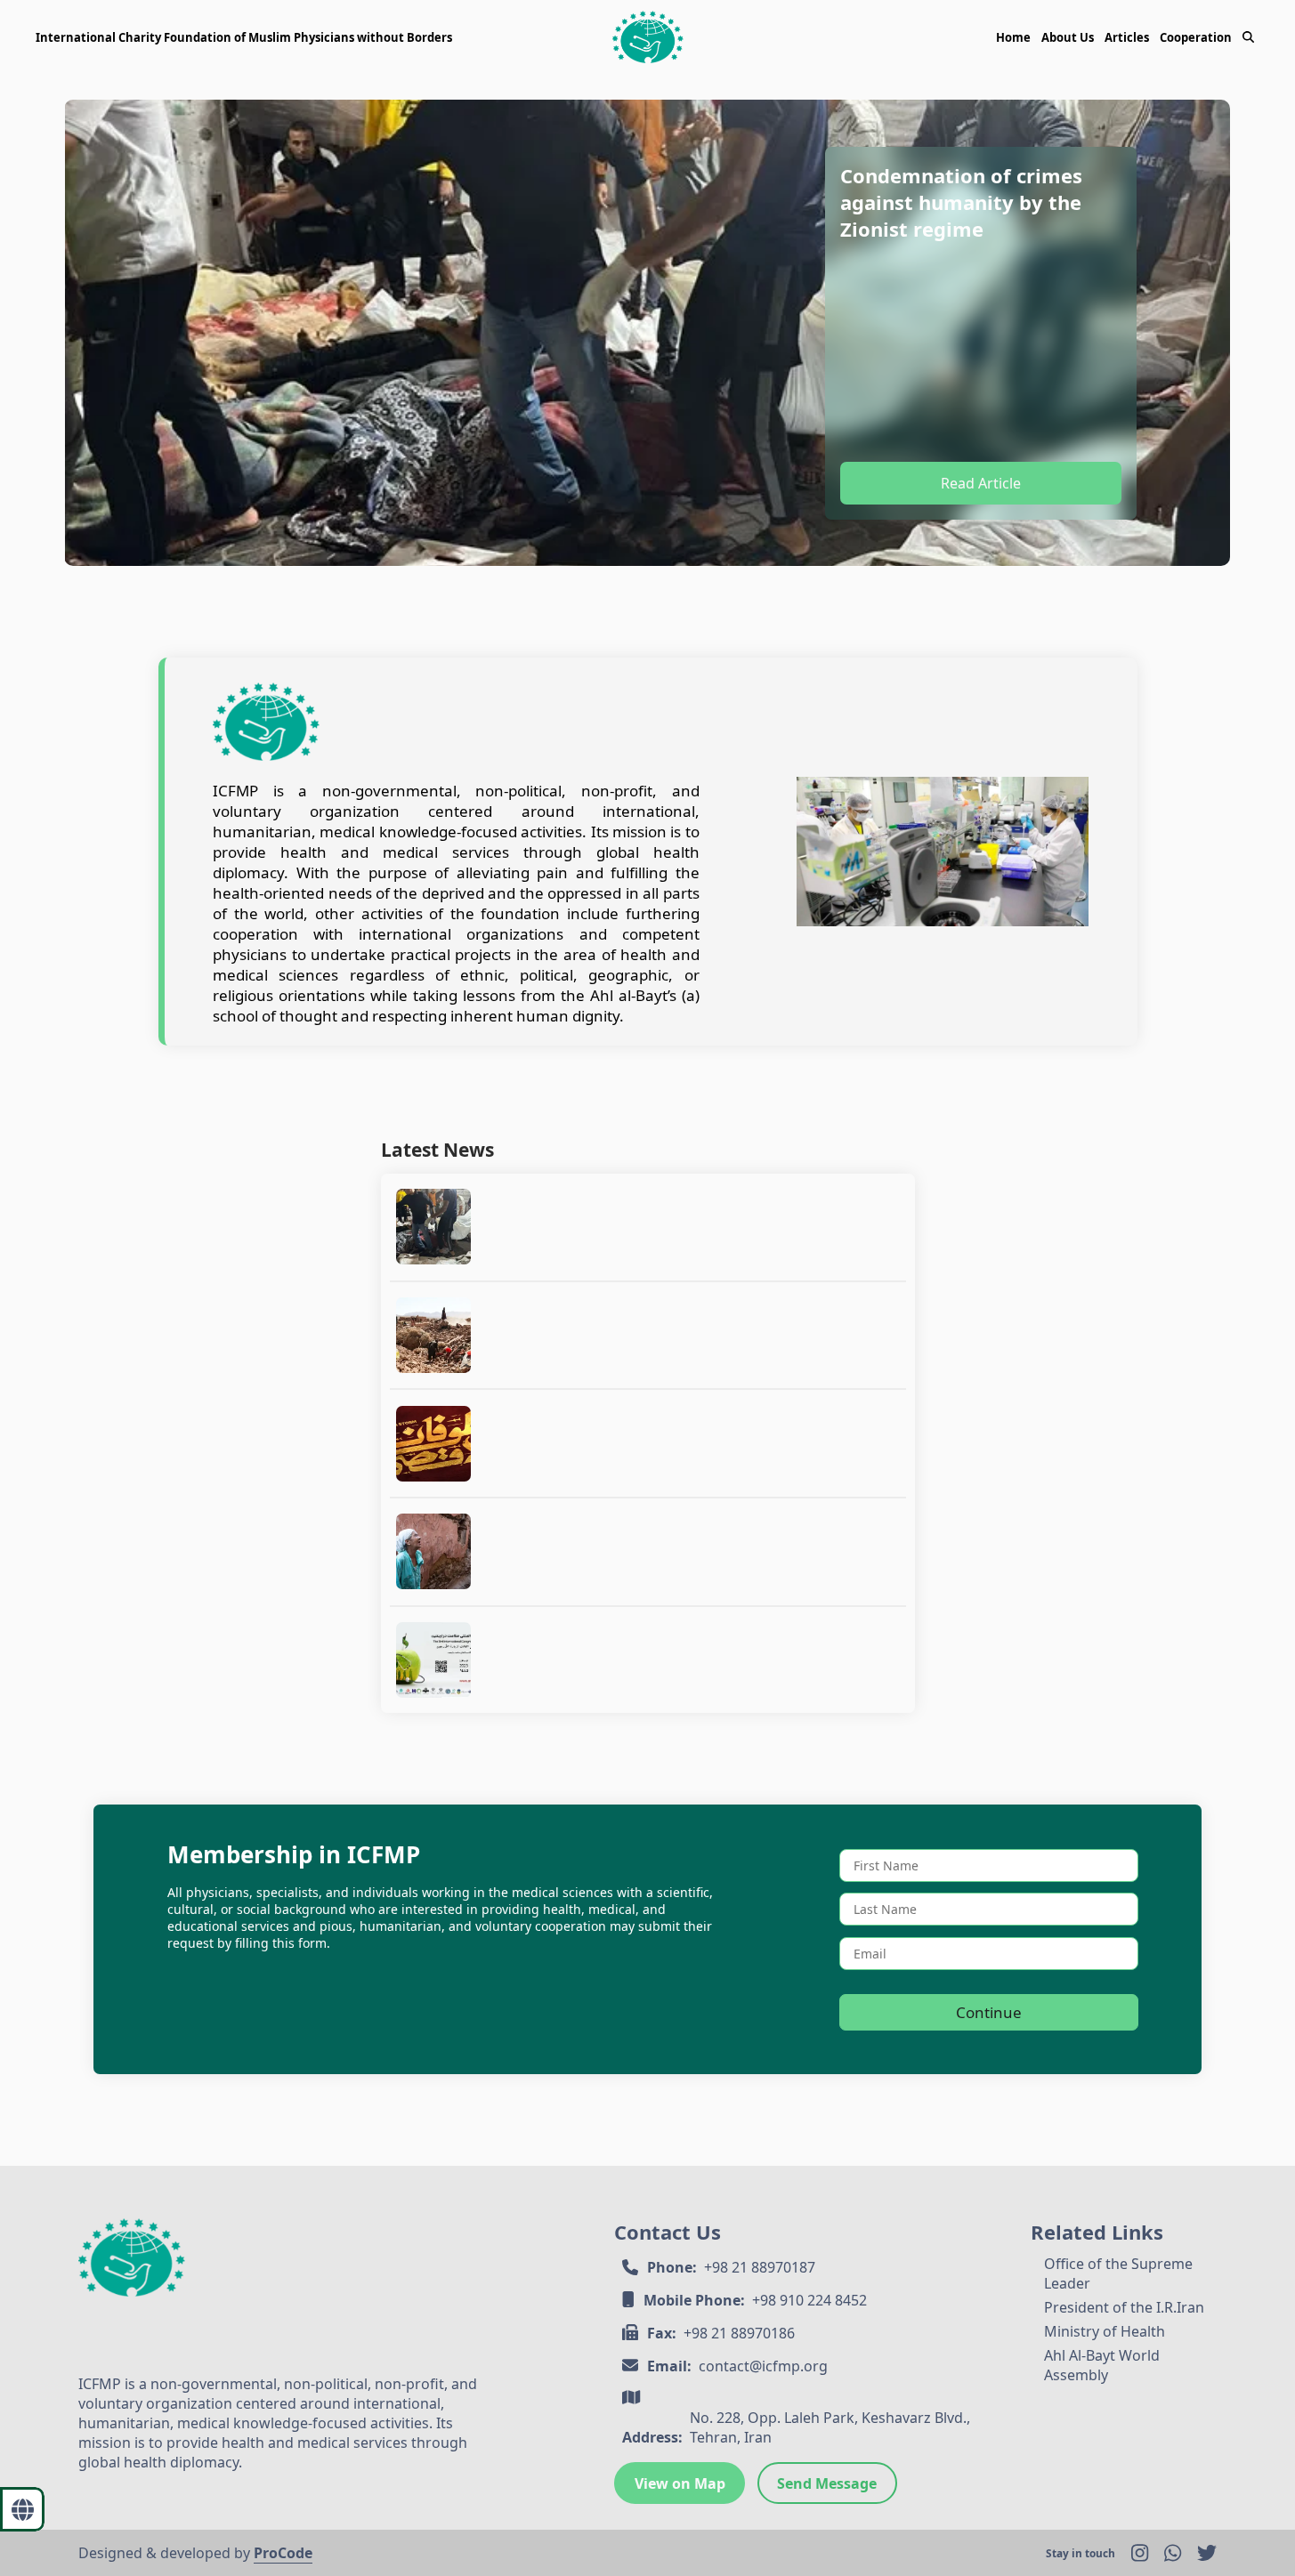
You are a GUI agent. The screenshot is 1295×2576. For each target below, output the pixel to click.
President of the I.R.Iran (1124, 2307)
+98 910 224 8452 (809, 2300)
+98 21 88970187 (760, 2267)
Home (1013, 37)
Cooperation (1196, 37)
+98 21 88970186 (739, 2333)
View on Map (680, 2483)
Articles (1127, 37)
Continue (989, 2012)
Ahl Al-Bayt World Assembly (1102, 2365)
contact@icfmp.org (763, 2366)
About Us (1068, 37)
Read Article (981, 483)
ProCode (283, 2553)
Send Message (827, 2483)
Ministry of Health (1105, 2331)
